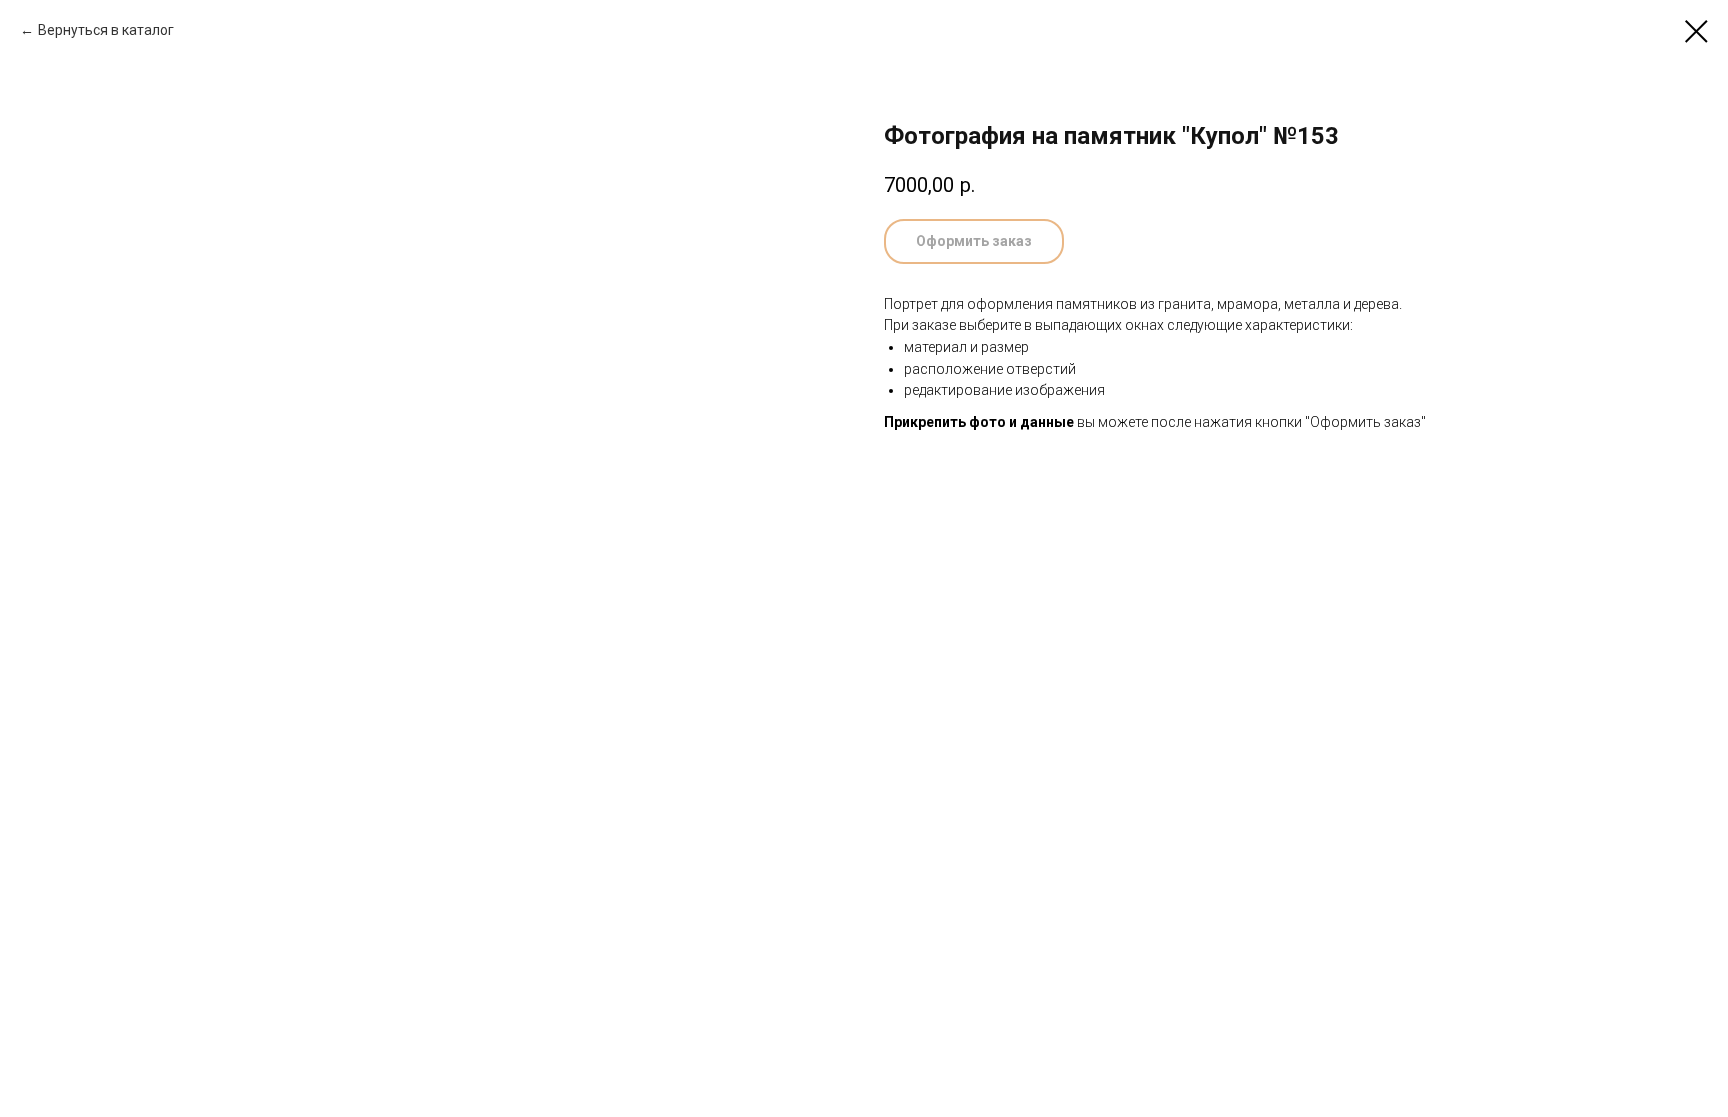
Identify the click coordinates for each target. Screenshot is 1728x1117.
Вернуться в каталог (106, 30)
